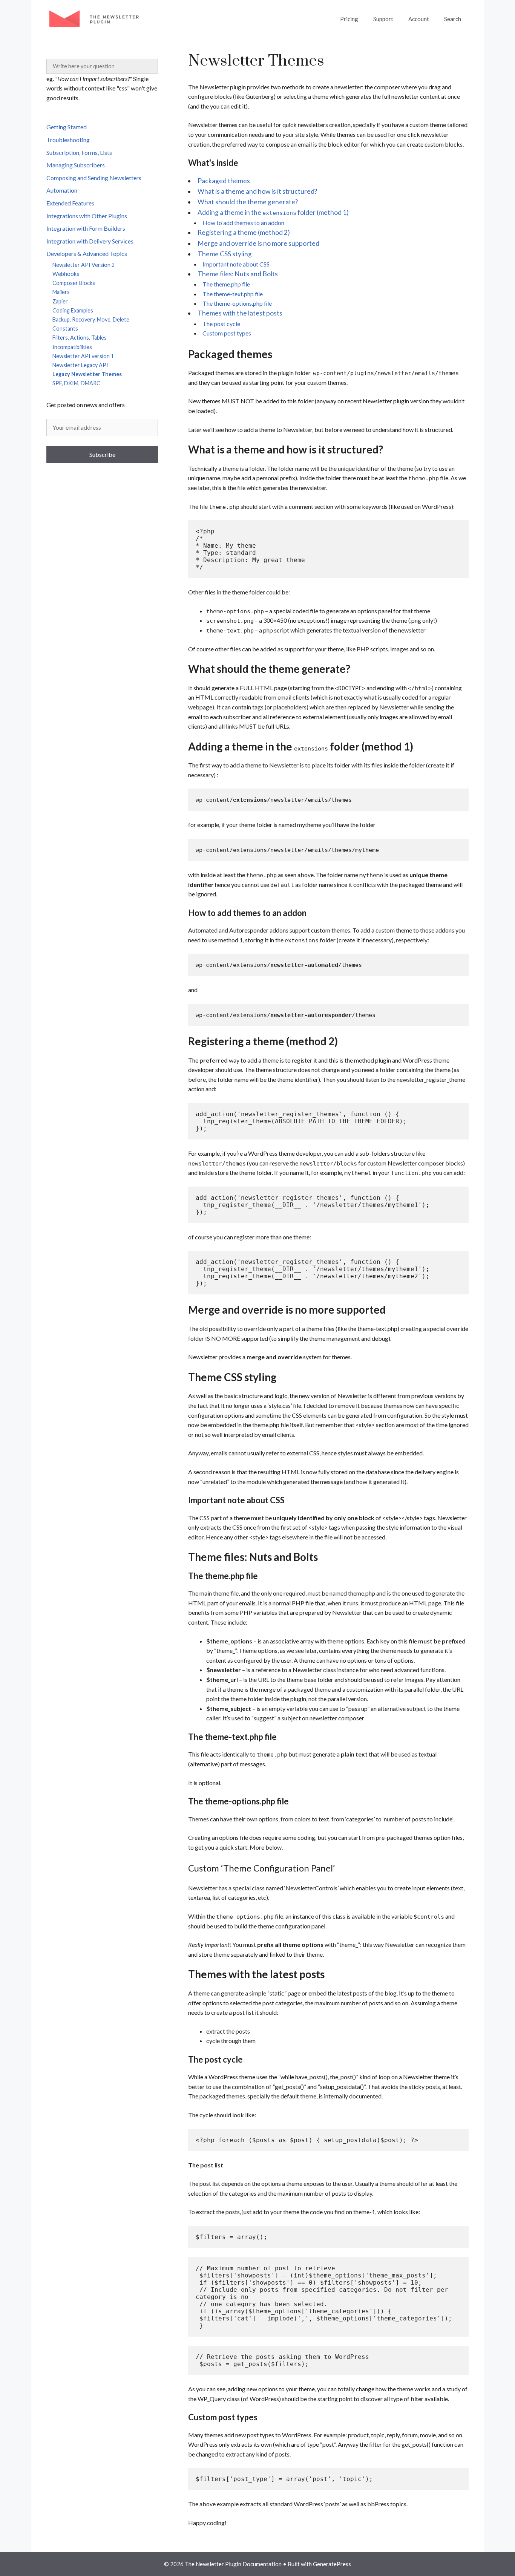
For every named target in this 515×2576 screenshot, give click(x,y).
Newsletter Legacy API (80, 365)
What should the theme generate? (248, 202)
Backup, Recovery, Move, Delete (91, 319)
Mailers (61, 292)
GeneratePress (332, 2564)
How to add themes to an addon (243, 223)
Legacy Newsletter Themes (87, 374)
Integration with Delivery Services (90, 241)
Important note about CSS (236, 264)
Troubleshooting (68, 140)
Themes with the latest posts (240, 313)
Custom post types (227, 333)
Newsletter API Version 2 (84, 265)
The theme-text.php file (233, 294)
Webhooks (66, 274)
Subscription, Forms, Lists (79, 152)
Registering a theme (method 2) (244, 232)
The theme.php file (226, 284)
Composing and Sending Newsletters (94, 178)
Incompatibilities (72, 347)
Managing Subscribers (76, 165)
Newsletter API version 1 (83, 356)
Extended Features (70, 203)
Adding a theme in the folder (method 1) (273, 212)
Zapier (60, 301)
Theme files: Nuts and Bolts (238, 274)
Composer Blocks (74, 283)
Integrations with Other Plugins (87, 216)
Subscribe (102, 454)
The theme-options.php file (237, 303)
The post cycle (221, 324)
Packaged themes (224, 181)
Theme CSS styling (225, 254)
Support (383, 19)
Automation (62, 190)
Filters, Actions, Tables (80, 338)
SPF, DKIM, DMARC (76, 383)
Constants (65, 329)
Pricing (349, 19)
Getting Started (67, 127)
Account (419, 19)
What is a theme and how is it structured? (257, 191)
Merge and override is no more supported (258, 243)
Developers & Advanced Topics (87, 253)
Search (453, 19)
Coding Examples (73, 310)
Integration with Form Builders (86, 228)
